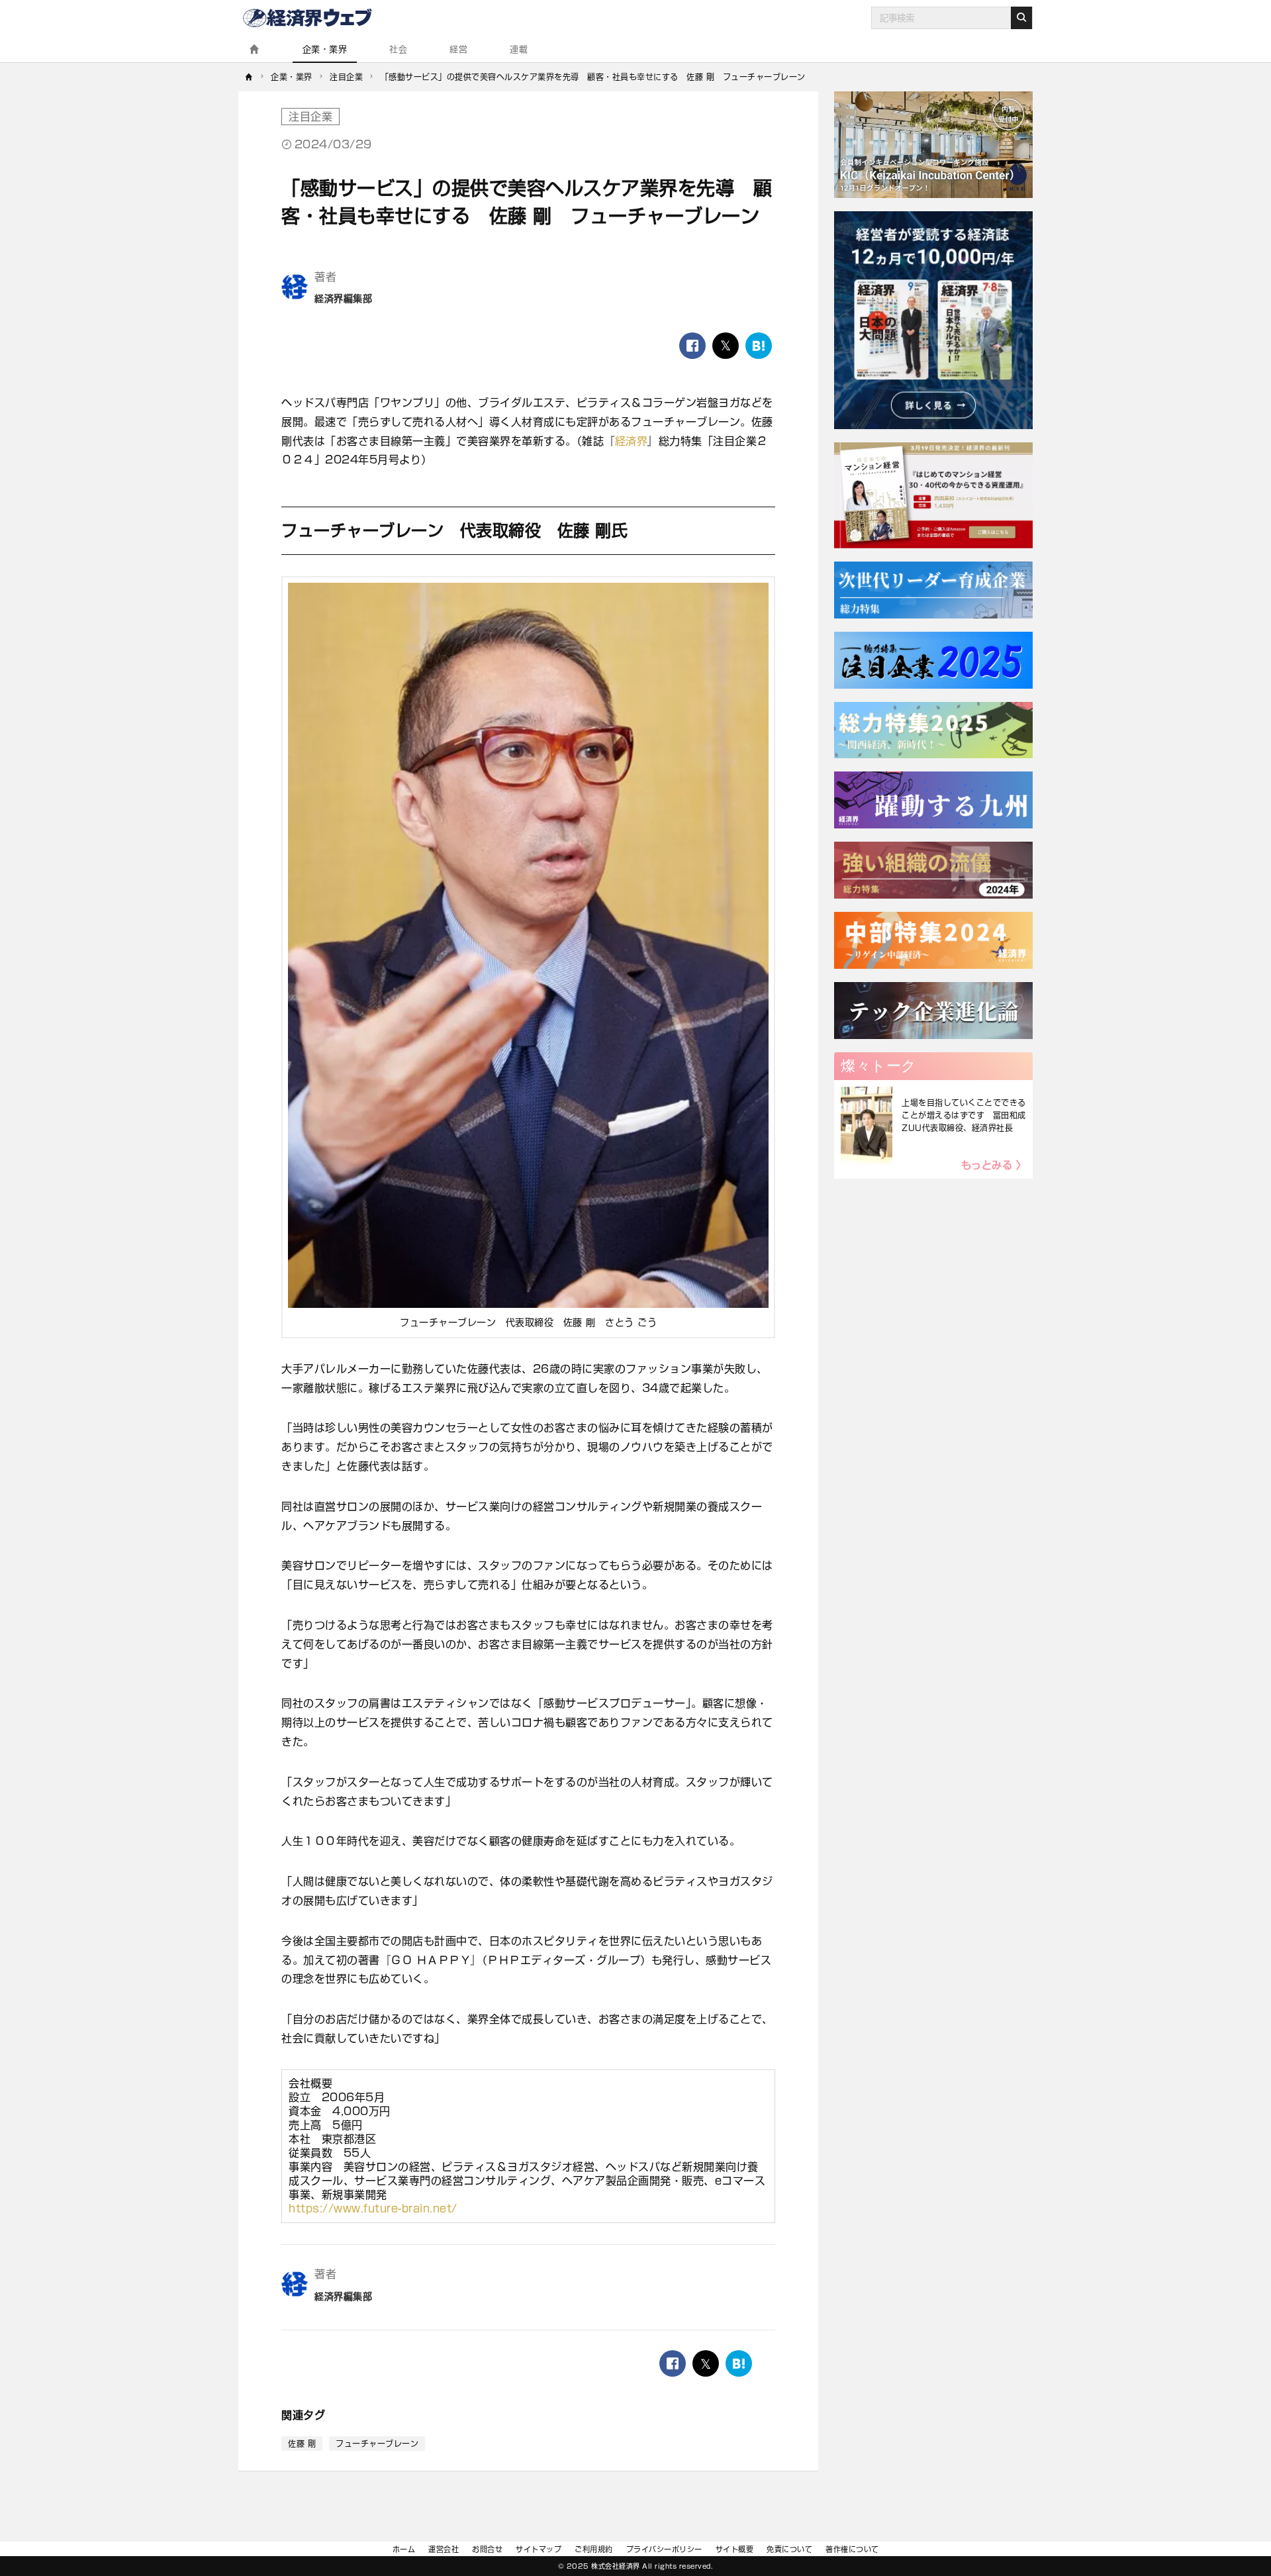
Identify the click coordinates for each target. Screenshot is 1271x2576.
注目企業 (310, 117)
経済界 (632, 441)
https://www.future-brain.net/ (373, 2208)
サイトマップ (539, 2549)
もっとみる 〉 (994, 1165)
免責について (789, 2549)
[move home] (249, 77)
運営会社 (444, 2549)
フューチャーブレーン (377, 2444)
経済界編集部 (343, 299)
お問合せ (487, 2549)
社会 (398, 49)
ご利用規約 (594, 2549)
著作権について (852, 2549)
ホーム (404, 2549)
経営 (458, 49)
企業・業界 (325, 49)
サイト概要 (735, 2549)
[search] (1021, 18)
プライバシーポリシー (664, 2549)
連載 (519, 49)
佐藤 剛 (302, 2444)
